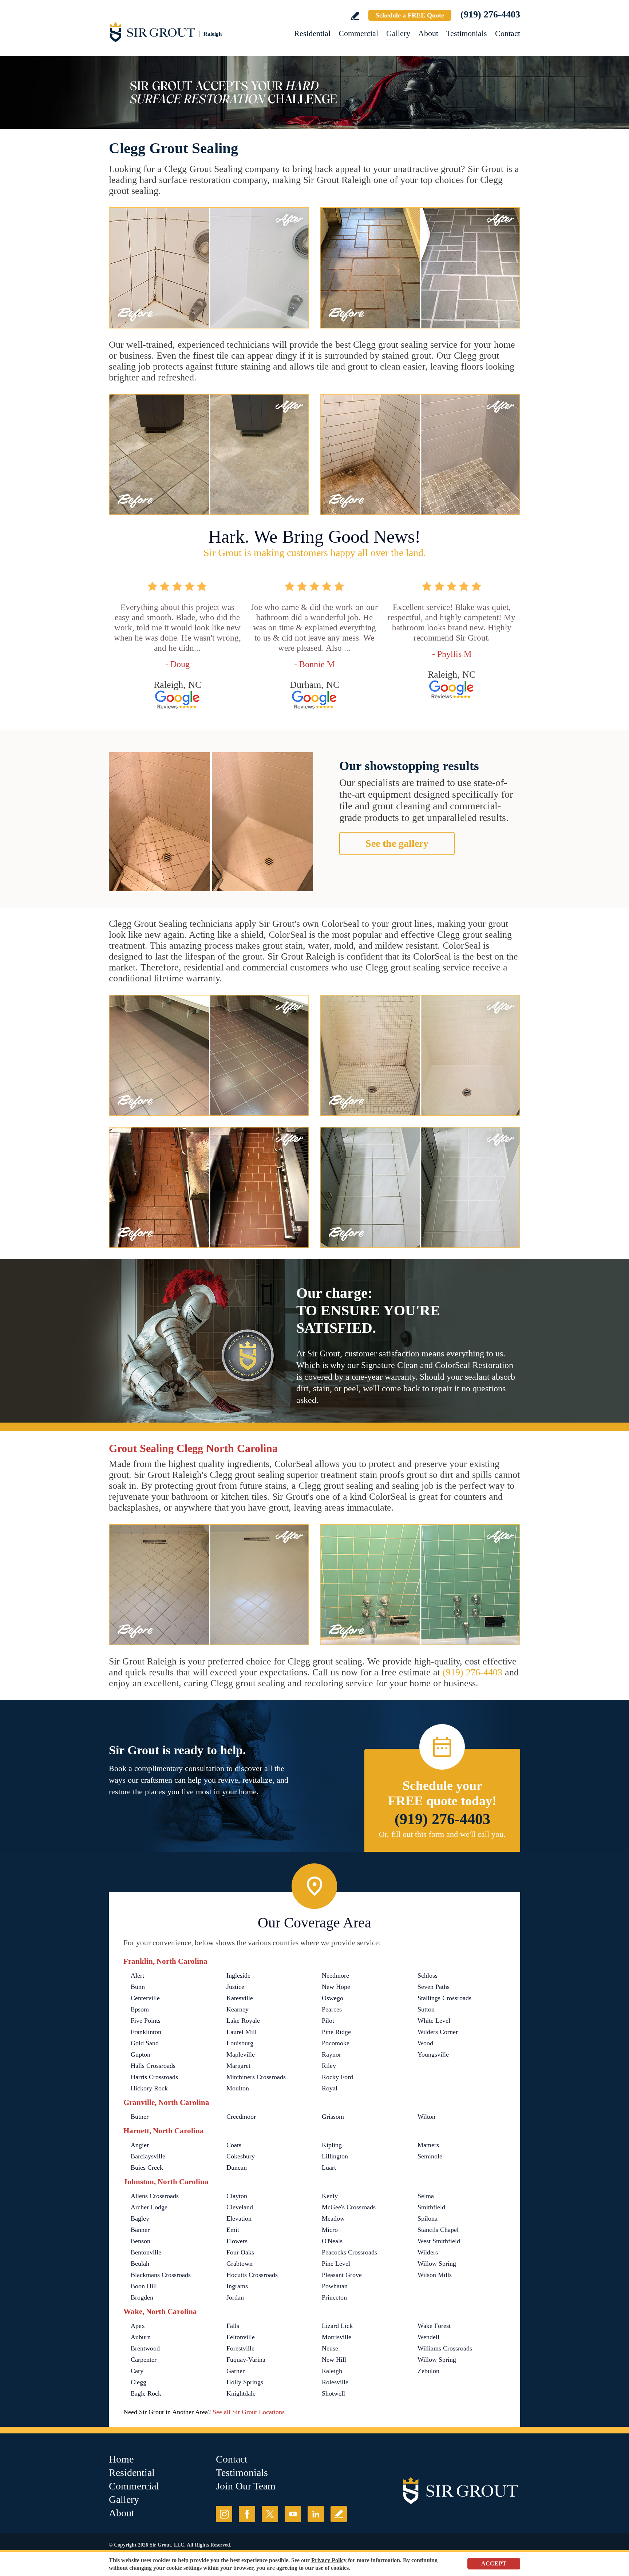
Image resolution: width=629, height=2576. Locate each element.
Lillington (335, 2156)
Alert (137, 1975)
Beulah (140, 2264)
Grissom (333, 2117)
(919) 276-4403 (490, 14)
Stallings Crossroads (444, 1998)
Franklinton (146, 2032)
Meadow (333, 2218)
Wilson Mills (435, 2275)
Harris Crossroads (154, 2077)
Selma (426, 2196)
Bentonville (146, 2252)
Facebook (247, 2514)
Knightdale (241, 2393)
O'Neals (332, 2241)
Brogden (142, 2297)
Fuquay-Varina (246, 2360)
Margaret (238, 2066)
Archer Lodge (149, 2207)
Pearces (332, 2009)
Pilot (328, 2021)
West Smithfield (439, 2241)
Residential (312, 33)
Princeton (334, 2297)
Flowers (237, 2241)
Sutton (426, 2009)
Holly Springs (245, 2382)
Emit (233, 2230)
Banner (140, 2230)
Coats (234, 2145)
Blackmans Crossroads (161, 2275)
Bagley (140, 2218)
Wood (425, 2043)
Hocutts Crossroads (252, 2275)
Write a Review (355, 16)
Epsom (140, 2009)
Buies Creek (147, 2168)
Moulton (238, 2088)
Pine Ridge (336, 2032)
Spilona (428, 2218)
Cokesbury (241, 2156)
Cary (137, 2371)
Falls (233, 2326)
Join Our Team (246, 2486)
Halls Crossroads (153, 2066)
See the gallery (397, 843)
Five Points (146, 2021)
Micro (330, 2230)
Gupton (141, 2054)
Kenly (330, 2196)
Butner (140, 2117)
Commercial (358, 33)
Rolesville (335, 2382)
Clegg (139, 2382)
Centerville (145, 1998)
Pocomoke (336, 2043)
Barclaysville (148, 2156)
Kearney (238, 2009)
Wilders (428, 2252)
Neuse (330, 2348)
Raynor (331, 2054)
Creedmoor (241, 2117)
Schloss (428, 1975)
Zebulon (428, 2371)
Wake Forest (434, 2326)
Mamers (428, 2145)
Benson (141, 2241)
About (428, 33)
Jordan (235, 2297)
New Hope (336, 1987)
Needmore (335, 1975)
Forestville (240, 2348)
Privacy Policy (329, 2560)
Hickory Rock (149, 2088)
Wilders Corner (438, 2032)
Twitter (270, 2514)
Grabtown (240, 2264)
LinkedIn (316, 2514)
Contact (508, 33)
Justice (235, 1987)
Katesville (240, 1998)
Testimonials (467, 33)
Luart (329, 2168)
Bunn (138, 1987)
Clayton (237, 2196)
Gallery (398, 33)
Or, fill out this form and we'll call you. (442, 1834)
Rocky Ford (337, 2077)
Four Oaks (240, 2252)
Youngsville (433, 2054)
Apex (138, 2326)
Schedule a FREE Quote (410, 15)
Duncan (237, 2168)
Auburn (141, 2337)
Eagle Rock (146, 2393)
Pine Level (336, 2264)
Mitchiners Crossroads (256, 2077)
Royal (330, 2088)
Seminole (430, 2156)
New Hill (334, 2360)
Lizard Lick (337, 2326)
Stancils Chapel (438, 2230)
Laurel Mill (242, 2032)
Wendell (428, 2337)
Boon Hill (144, 2286)
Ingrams (237, 2286)
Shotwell (333, 2393)
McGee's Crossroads (349, 2207)
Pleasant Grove (342, 2275)
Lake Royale (243, 2021)
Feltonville (241, 2337)
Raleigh (332, 2371)
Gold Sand (145, 2043)
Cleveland (240, 2207)
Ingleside (238, 1975)
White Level (434, 2021)
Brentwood (145, 2348)
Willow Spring (437, 2264)
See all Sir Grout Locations (249, 2412)
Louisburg (240, 2043)
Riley (329, 2066)
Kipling (332, 2145)
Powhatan (335, 2286)
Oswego (333, 1998)
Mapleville (241, 2054)
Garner (236, 2371)
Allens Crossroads (155, 2196)
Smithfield (431, 2207)
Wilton (426, 2117)
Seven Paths (434, 1987)
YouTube (293, 2514)
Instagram (224, 2514)
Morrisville (337, 2337)
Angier (140, 2145)
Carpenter (144, 2360)
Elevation (239, 2218)
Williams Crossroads (445, 2348)
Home (121, 2459)
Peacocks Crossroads (349, 2252)
